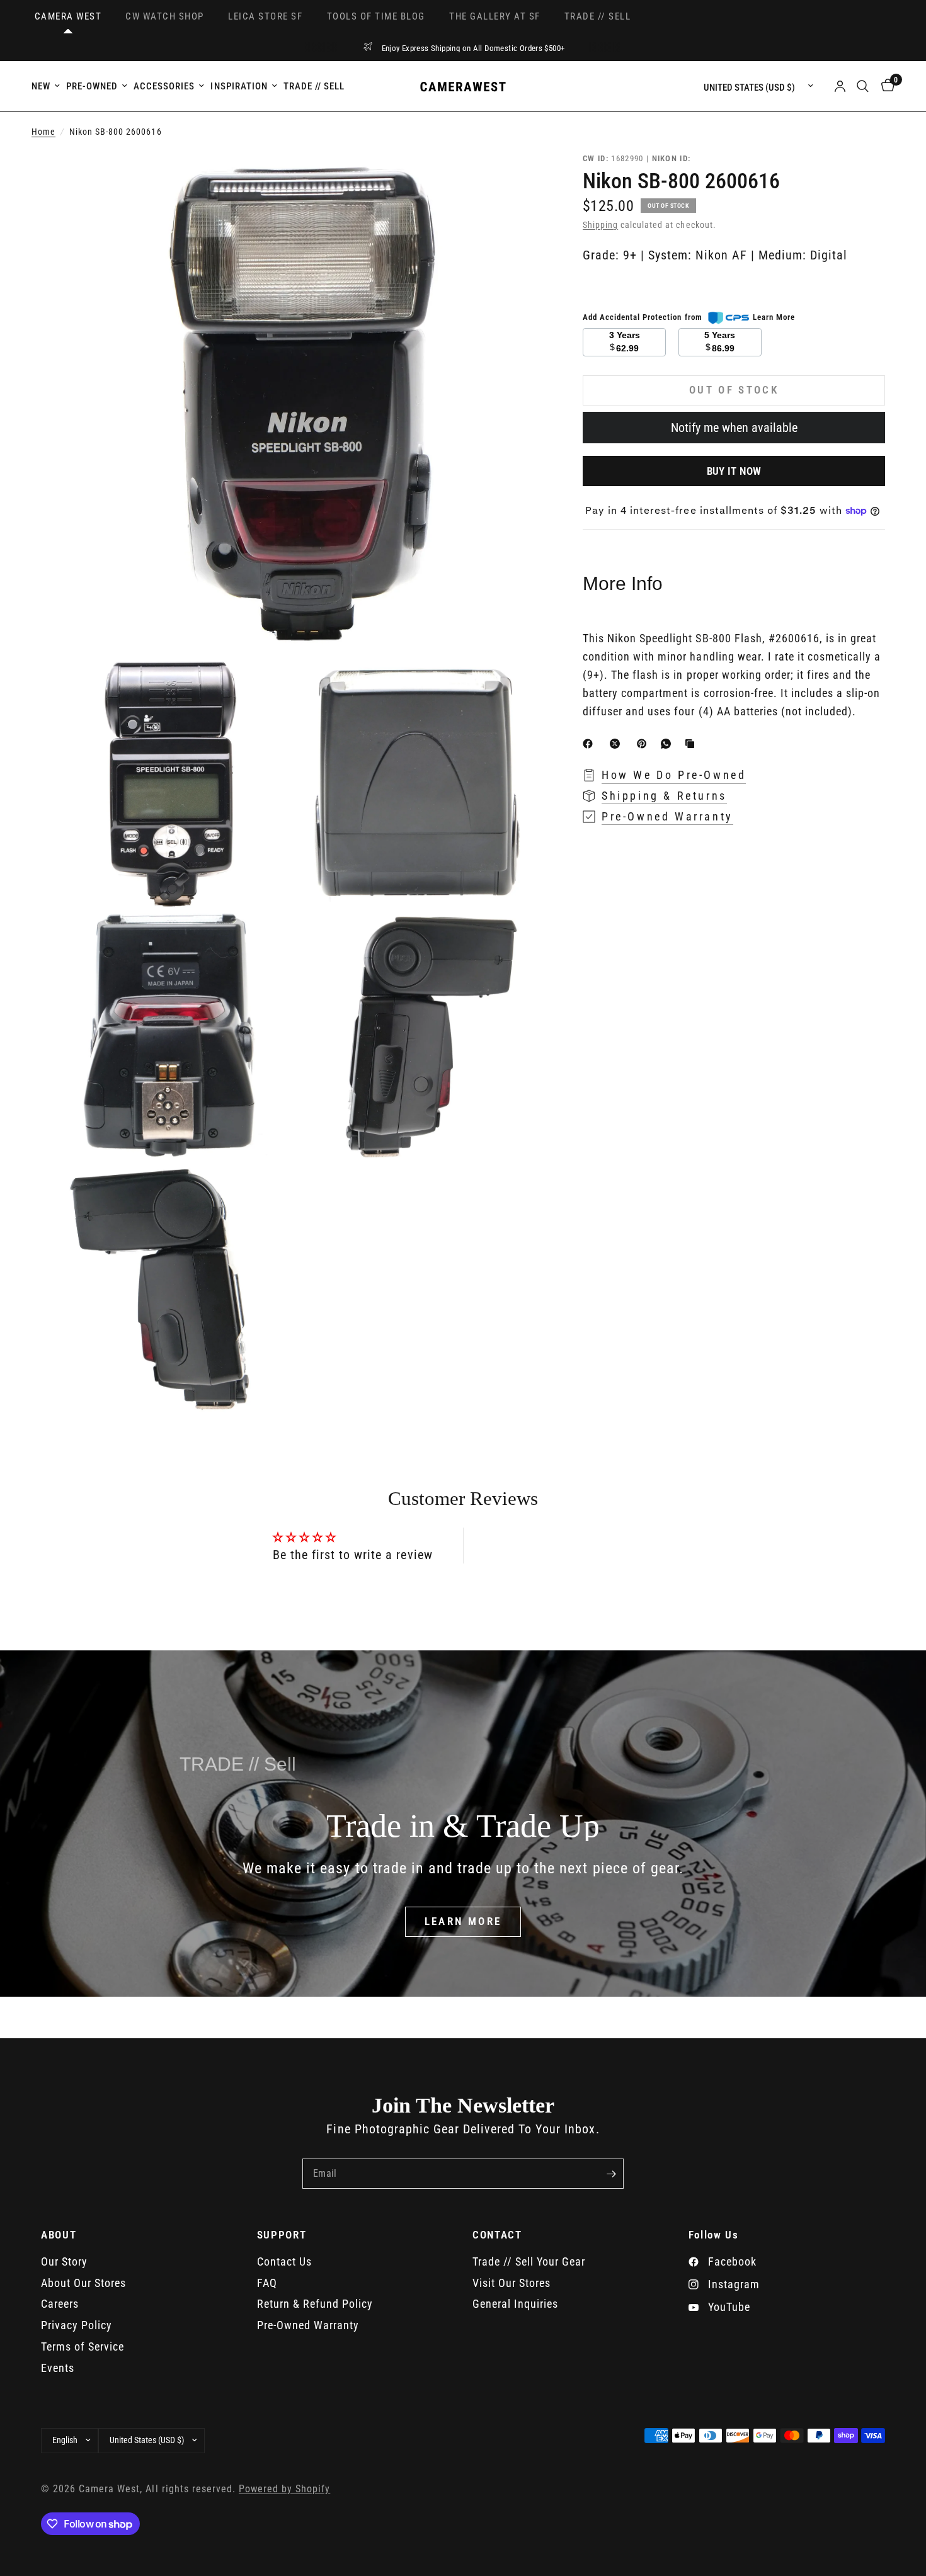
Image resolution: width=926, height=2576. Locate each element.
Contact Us (284, 2261)
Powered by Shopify (284, 2489)
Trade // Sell (314, 86)
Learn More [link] (774, 317)
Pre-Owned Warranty (308, 2325)
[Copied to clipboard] (692, 744)
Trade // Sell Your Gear (529, 2261)
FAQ (267, 2283)
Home (43, 132)
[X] (617, 744)
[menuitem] (47, 86)
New (41, 86)
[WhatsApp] (668, 744)
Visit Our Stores (512, 2283)
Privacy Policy (77, 2325)
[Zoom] (518, 178)
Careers (60, 2304)
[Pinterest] (644, 744)
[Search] (863, 86)
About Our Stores (83, 2283)
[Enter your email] (611, 2174)
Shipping (600, 225)
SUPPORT (282, 2235)
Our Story (64, 2261)
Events (58, 2368)
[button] (463, 1922)
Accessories (164, 86)
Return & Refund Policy (315, 2304)
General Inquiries (515, 2304)
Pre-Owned (92, 86)
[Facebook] (590, 744)
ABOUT (59, 2235)
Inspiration (239, 86)
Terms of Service (83, 2346)
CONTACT (497, 2235)
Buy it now (734, 470)
